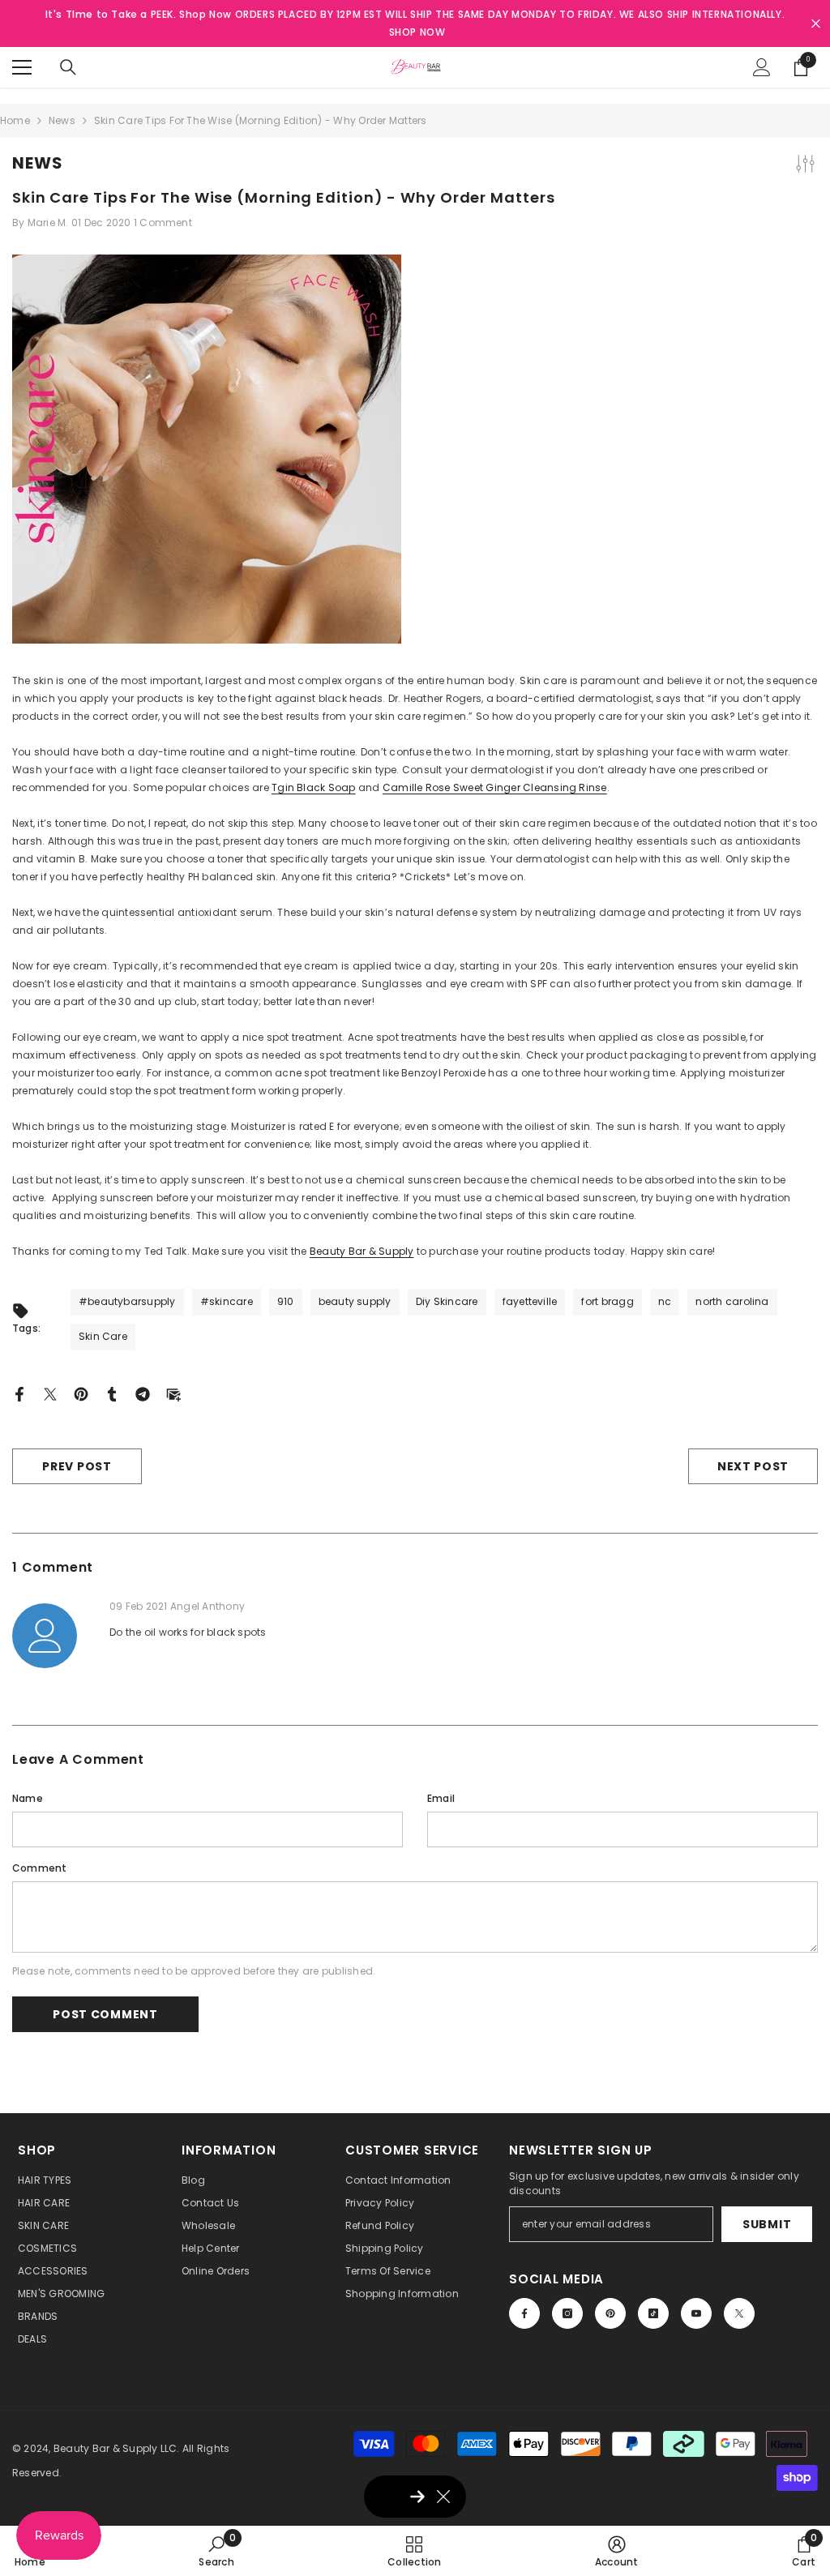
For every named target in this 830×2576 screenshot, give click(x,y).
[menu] (22, 67)
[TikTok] (653, 2313)
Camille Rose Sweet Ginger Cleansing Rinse (495, 787)
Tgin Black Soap (314, 787)
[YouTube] (696, 2313)
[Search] (68, 67)
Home (15, 120)
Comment (40, 1868)
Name (28, 1798)
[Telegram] (143, 1393)
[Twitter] (50, 1393)
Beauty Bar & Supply (362, 1251)
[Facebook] (19, 1393)
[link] (216, 2551)
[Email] (173, 1393)
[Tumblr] (112, 1393)
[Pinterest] (81, 1393)
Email (441, 1798)
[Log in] (762, 67)
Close (816, 24)
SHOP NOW (417, 32)
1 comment (163, 223)
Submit (767, 2224)
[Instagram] (567, 2313)
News (62, 120)
